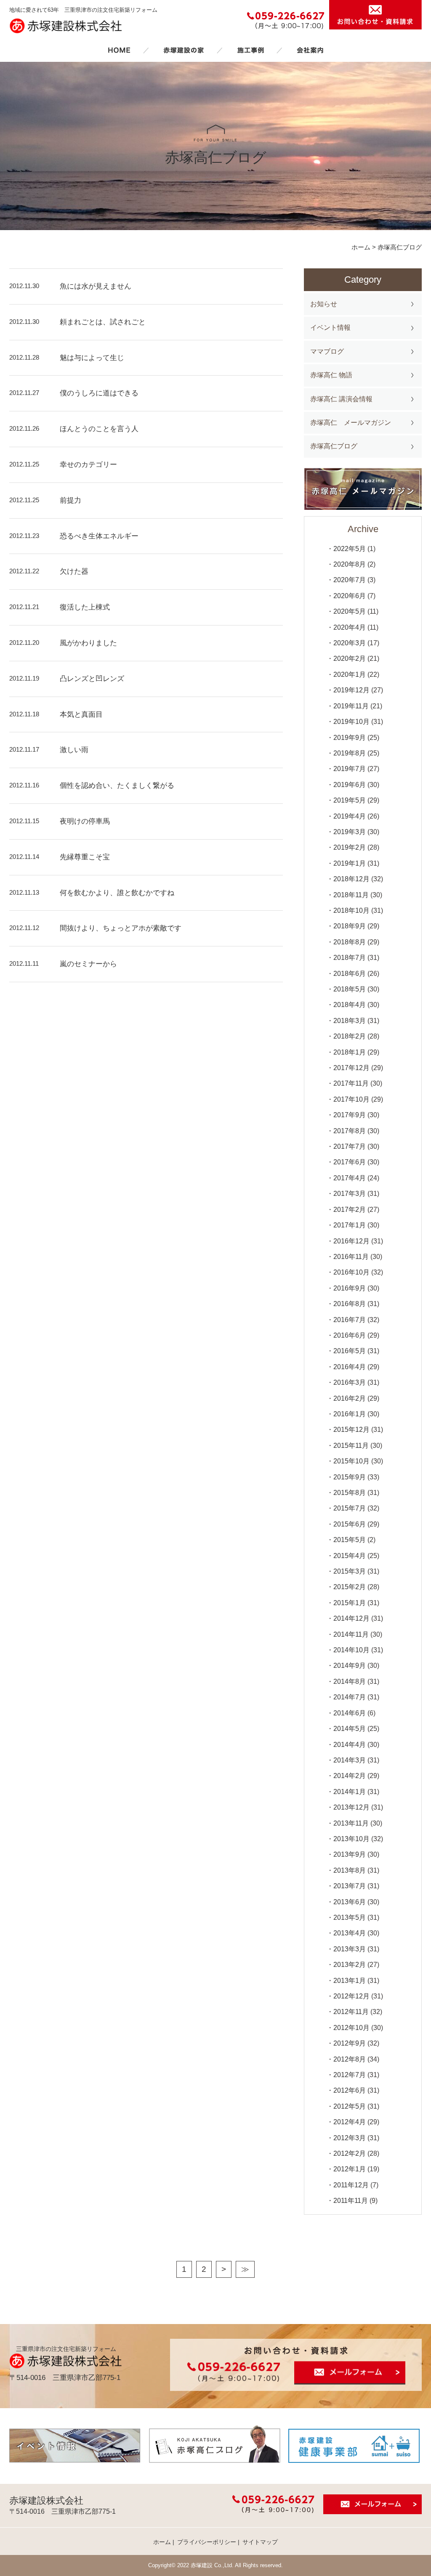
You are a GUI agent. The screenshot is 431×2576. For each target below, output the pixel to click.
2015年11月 (351, 1446)
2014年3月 (350, 1760)
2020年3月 (350, 643)
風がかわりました (88, 643)
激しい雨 (74, 750)
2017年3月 (350, 1194)
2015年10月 (351, 1461)
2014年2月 (350, 1776)
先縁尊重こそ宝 (85, 857)
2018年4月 (350, 1005)
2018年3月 (350, 1021)
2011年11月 (351, 2201)
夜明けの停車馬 (85, 821)
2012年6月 (350, 2090)
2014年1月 (350, 1792)
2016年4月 (350, 1367)
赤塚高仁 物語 (331, 375)
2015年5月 (350, 1540)
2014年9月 (350, 1666)
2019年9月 (350, 738)
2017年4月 (350, 1178)
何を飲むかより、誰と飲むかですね (117, 893)
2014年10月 (351, 1650)
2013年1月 (350, 1981)
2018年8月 (350, 942)
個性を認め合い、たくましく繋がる (117, 786)
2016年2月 (350, 1398)
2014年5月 (350, 1729)
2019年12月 (351, 690)
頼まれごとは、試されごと (103, 322)
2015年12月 (351, 1430)
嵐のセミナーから (88, 964)
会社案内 (310, 50)
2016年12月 (351, 1241)
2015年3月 (350, 1571)
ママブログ (327, 351)
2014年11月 (351, 1634)
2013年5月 (350, 1917)
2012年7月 (350, 2075)
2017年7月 (350, 1146)
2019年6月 (350, 785)
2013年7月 (350, 1886)
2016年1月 (350, 1414)
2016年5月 (350, 1351)
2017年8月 (350, 1131)
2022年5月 (350, 549)
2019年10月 (351, 722)
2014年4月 (350, 1745)
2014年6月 (350, 1713)
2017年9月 (350, 1115)
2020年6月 (350, 596)
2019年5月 (350, 800)
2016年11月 (351, 1257)
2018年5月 (350, 989)
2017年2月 (350, 1210)
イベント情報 (330, 327)
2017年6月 (350, 1162)
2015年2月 (350, 1587)
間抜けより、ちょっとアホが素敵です (121, 928)
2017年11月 (351, 1083)
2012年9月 (350, 2043)
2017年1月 (350, 1225)
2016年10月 (351, 1272)
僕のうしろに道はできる (99, 393)
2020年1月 (350, 674)
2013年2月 (350, 1965)
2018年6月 (350, 974)
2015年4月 (350, 1556)
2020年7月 (350, 580)
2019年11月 (351, 706)
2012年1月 (350, 2169)
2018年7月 (350, 958)
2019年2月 (350, 847)
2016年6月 (350, 1335)
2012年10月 (351, 2028)
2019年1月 (350, 863)
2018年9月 (350, 926)
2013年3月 (350, 1949)
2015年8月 (350, 1493)
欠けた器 (74, 571)
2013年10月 (351, 1839)
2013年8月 (350, 1870)
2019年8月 (350, 753)
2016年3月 (350, 1382)
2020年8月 (350, 564)
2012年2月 (350, 2153)
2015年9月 (350, 1477)
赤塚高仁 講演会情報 (341, 399)
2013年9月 (350, 1854)
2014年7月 (350, 1697)
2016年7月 (350, 1320)
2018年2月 (350, 1036)
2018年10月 (351, 910)
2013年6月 (350, 1902)
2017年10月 (351, 1099)
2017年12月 (351, 1068)
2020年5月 (350, 611)
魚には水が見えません (96, 286)
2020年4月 (350, 627)
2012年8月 (350, 2059)
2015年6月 (350, 1524)
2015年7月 (350, 1508)
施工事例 (250, 50)
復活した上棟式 (85, 607)
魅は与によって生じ (92, 358)
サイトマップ (260, 2542)
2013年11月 (351, 1823)
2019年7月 (350, 769)
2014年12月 (351, 1618)
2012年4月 (350, 2122)
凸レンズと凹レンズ (92, 679)
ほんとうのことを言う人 (99, 429)
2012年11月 (351, 2012)
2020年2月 (350, 659)
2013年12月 (351, 1807)
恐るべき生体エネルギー (99, 536)
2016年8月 (350, 1304)
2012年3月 (350, 2138)
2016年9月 (350, 1288)
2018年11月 (351, 895)
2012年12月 (351, 1996)
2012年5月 (350, 2106)
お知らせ (324, 304)
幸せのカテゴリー (88, 465)
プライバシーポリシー (207, 2542)
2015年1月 (350, 1603)
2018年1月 (350, 1052)
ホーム (119, 50)
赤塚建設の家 (184, 50)
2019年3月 (350, 832)
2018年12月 (351, 879)
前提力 (71, 500)
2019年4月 (350, 816)
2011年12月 (351, 2185)
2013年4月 (350, 1933)
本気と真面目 (81, 714)
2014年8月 (350, 1682)
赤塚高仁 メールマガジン (351, 423)
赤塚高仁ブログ (334, 446)
